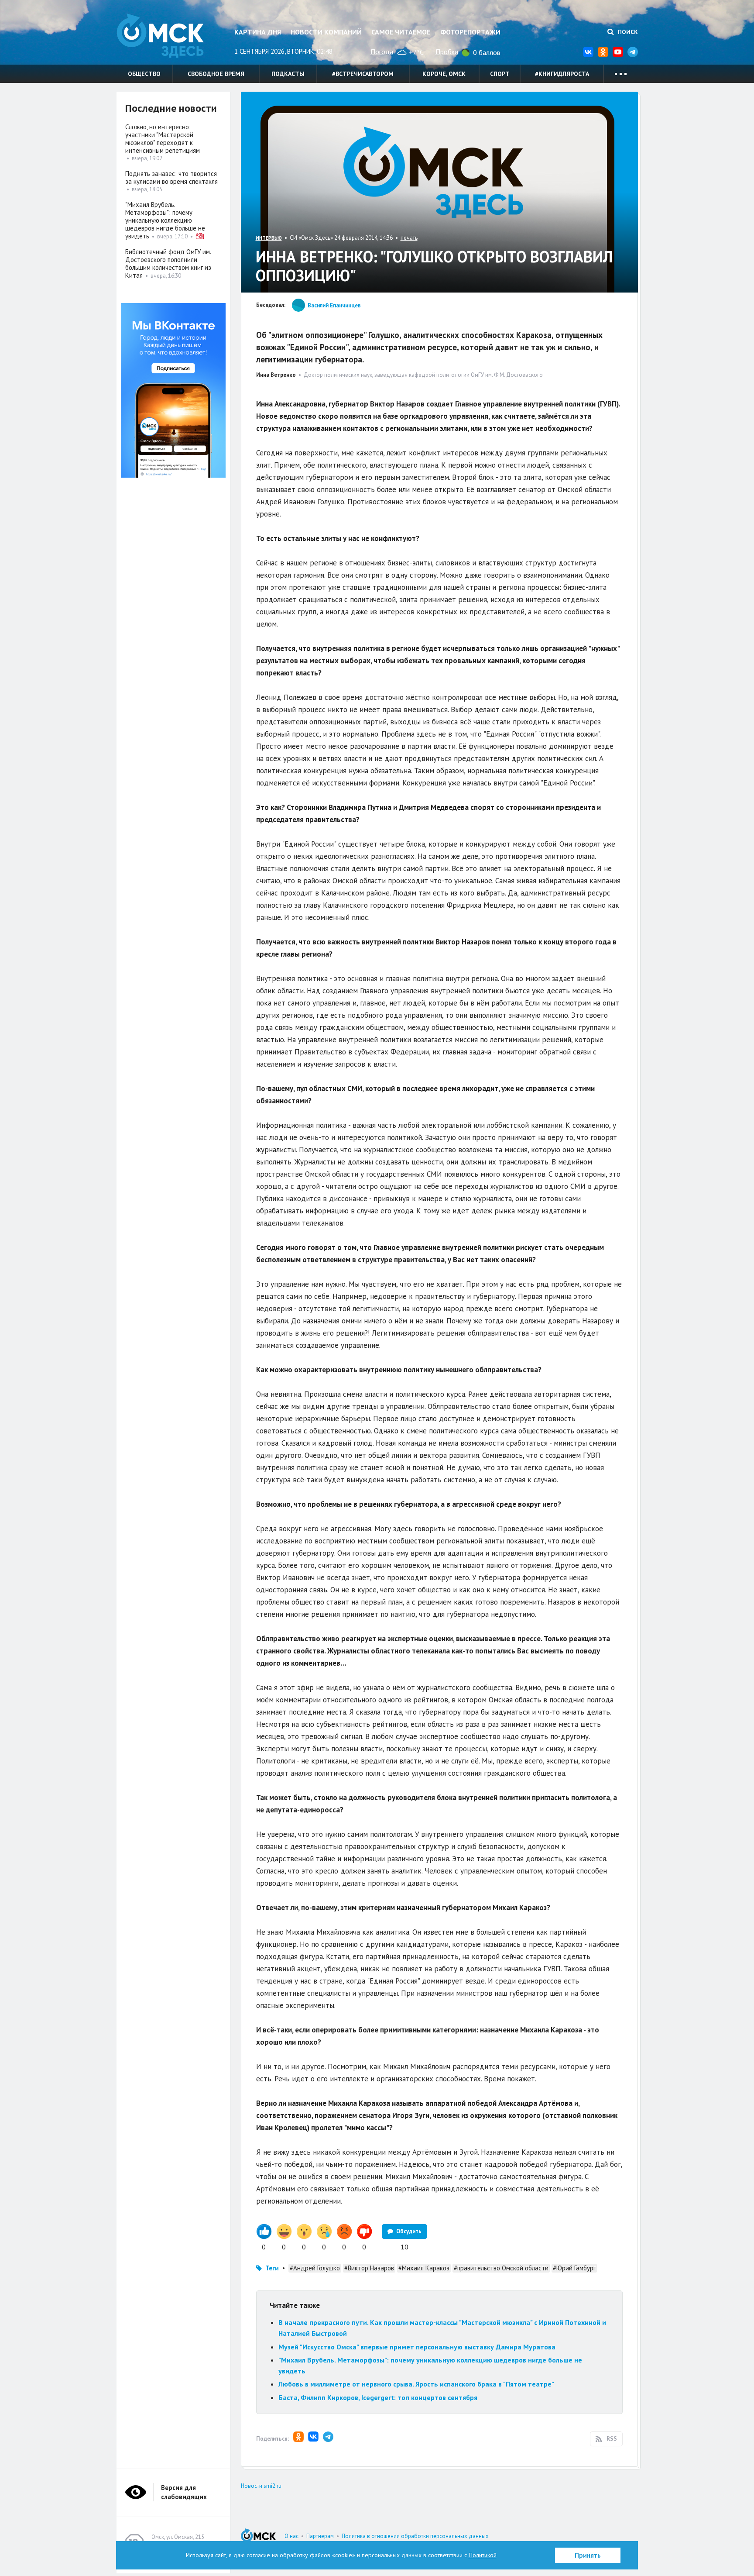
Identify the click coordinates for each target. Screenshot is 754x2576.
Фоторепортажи (470, 32)
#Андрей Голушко (315, 2268)
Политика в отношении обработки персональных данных (415, 2536)
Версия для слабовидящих (184, 2492)
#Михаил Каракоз (424, 2268)
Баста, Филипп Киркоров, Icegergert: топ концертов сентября (378, 2397)
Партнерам (320, 2536)
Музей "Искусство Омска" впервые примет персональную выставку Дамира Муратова (417, 2347)
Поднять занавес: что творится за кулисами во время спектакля (171, 177)
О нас (291, 2536)
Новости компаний (326, 32)
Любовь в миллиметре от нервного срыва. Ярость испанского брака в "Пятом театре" (416, 2384)
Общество (144, 74)
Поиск (627, 32)
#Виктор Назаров (369, 2268)
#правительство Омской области (501, 2268)
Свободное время (216, 74)
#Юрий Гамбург (574, 2268)
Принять (588, 2555)
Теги (272, 2268)
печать (409, 238)
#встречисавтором (363, 74)
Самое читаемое (401, 32)
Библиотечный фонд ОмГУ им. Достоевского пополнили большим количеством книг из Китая (168, 263)
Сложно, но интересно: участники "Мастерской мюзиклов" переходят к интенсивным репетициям (163, 139)
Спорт (500, 74)
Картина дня (258, 32)
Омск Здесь (160, 36)
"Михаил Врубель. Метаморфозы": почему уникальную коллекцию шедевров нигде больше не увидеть (165, 220)
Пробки (447, 52)
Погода (382, 52)
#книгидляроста (562, 74)
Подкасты (288, 74)
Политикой (483, 2555)
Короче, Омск (444, 74)
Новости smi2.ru (261, 2486)
